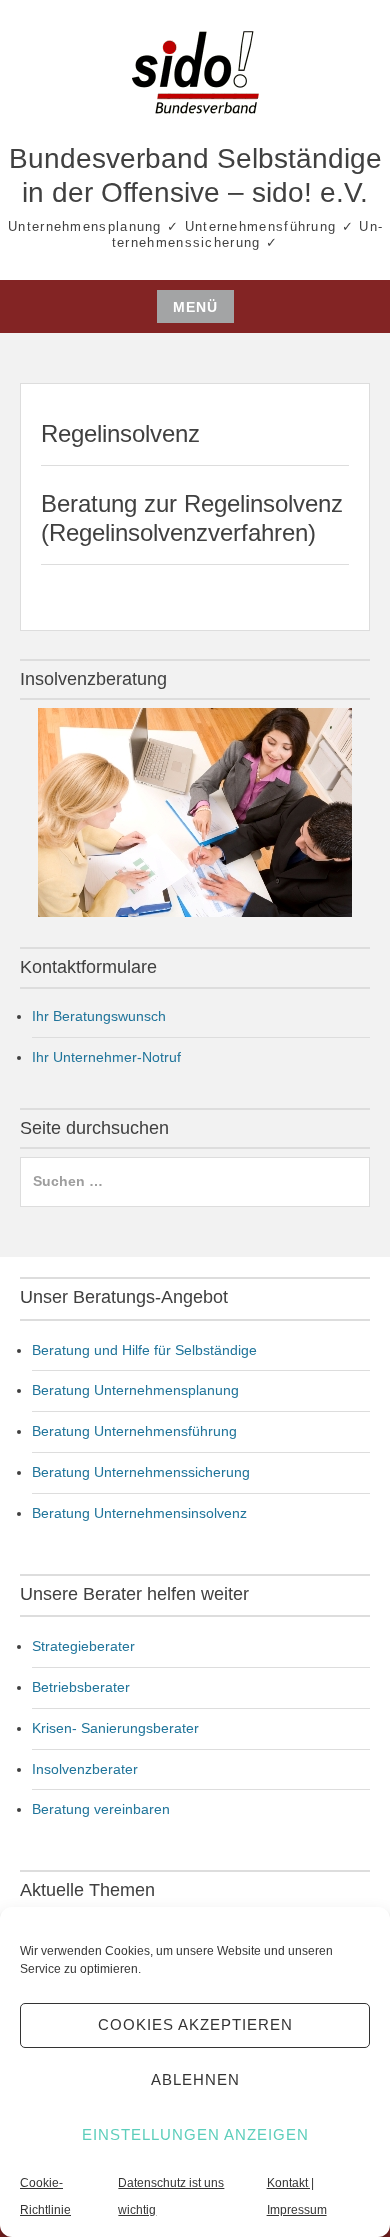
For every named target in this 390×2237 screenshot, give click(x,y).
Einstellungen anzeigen (195, 2134)
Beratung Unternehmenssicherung (141, 1472)
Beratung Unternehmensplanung (135, 1390)
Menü (195, 307)
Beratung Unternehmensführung (134, 1431)
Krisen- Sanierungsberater (115, 1728)
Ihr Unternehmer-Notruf (106, 1057)
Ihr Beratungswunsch (99, 1016)
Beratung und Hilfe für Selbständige (144, 1350)
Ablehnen (195, 2079)
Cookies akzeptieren (195, 2024)
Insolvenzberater (85, 1769)
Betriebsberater (81, 1687)
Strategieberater (83, 1646)
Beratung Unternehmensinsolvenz (139, 1513)
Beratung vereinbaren (101, 1809)
